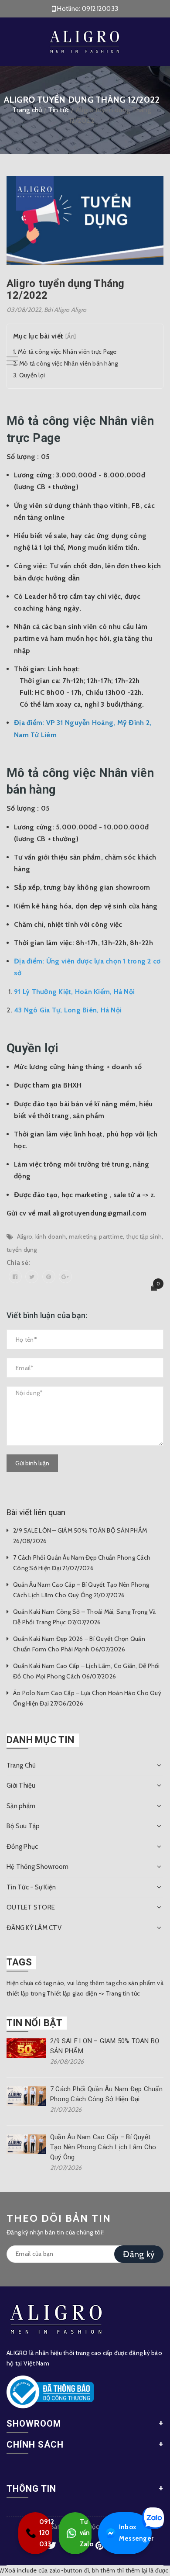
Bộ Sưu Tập (23, 1826)
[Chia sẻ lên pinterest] (49, 1277)
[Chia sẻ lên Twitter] (32, 1277)
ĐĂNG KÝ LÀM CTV (34, 1928)
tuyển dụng (22, 1250)
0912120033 (100, 9)
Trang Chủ (21, 1765)
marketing (83, 1236)
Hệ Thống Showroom (37, 1867)
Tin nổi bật (34, 2023)
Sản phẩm (21, 1806)
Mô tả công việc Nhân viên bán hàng (69, 363)
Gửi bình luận (32, 1463)
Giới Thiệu (21, 1785)
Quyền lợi (32, 375)
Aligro (25, 1236)
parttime (111, 1236)
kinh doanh (51, 1236)
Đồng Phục (22, 1847)
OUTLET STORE (31, 1907)
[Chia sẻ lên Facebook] (15, 1277)
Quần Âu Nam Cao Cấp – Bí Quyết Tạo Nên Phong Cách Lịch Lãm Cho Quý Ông (103, 2147)
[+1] (65, 1277)
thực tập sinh (144, 1236)
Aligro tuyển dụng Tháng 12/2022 (66, 289)
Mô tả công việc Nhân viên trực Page (67, 352)
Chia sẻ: (18, 1263)
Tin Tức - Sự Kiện (31, 1887)
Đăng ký (139, 2254)
